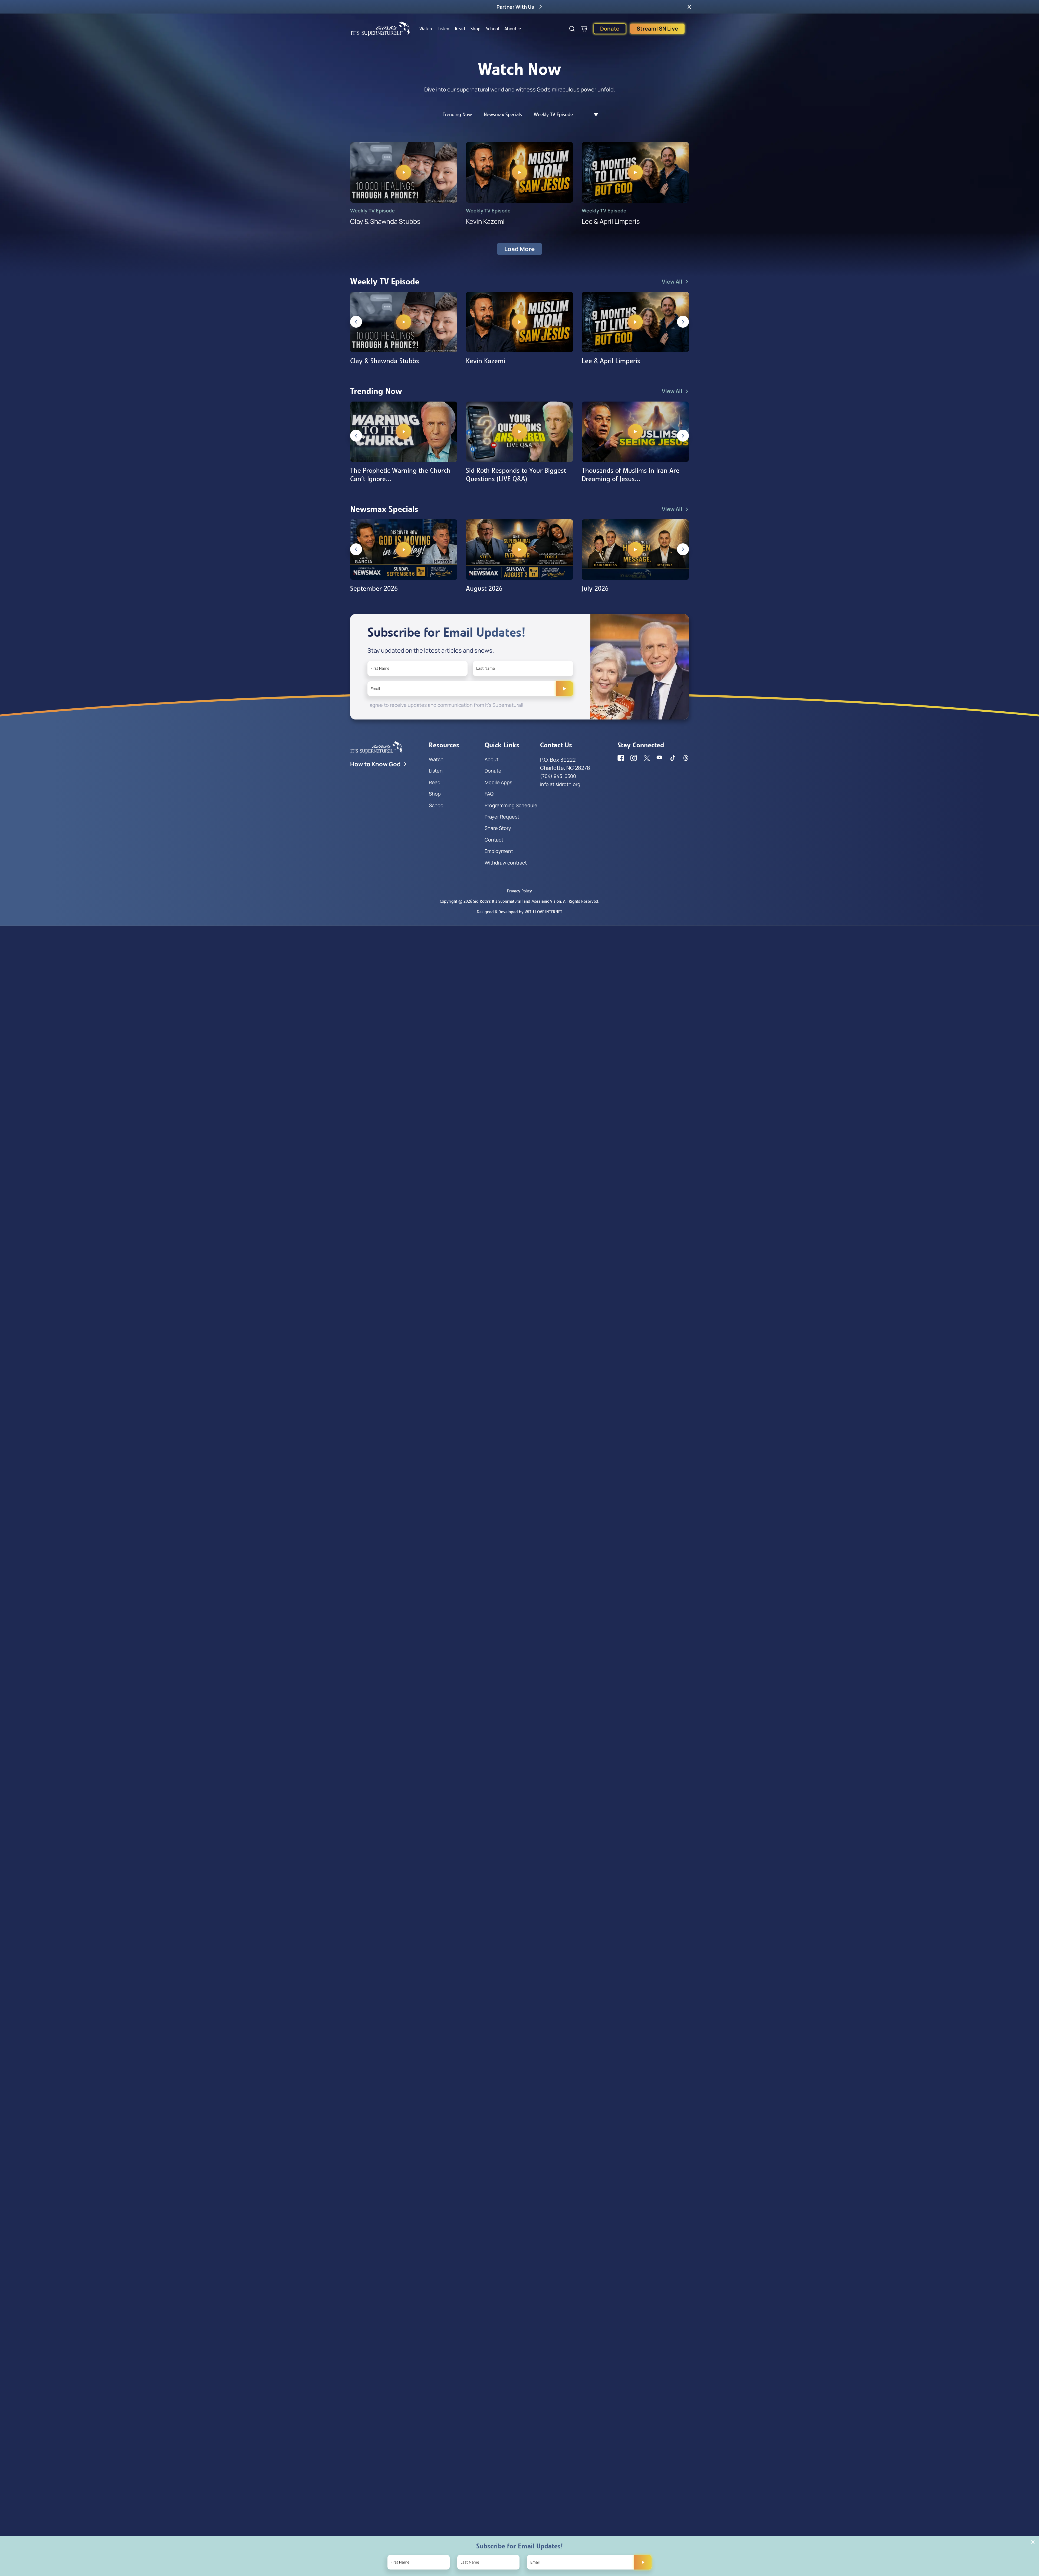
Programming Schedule (511, 805)
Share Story (498, 828)
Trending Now (457, 114)
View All (672, 282)
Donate (610, 29)
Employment (499, 851)
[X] (647, 758)
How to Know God (375, 764)
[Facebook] (621, 758)
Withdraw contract (506, 863)
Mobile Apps (498, 782)
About (510, 29)
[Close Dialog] (1033, 2542)
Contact (494, 840)
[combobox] (593, 115)
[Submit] (564, 689)
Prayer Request (502, 817)
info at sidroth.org (560, 784)
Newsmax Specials (503, 114)
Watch (426, 29)
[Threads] (686, 758)
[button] (689, 7)
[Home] (380, 29)
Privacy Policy (519, 891)
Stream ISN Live (657, 29)
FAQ (489, 794)
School (492, 29)
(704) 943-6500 (558, 776)
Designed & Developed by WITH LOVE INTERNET (519, 912)
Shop (476, 29)
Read (460, 29)
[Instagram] (634, 758)
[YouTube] (660, 758)
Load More (519, 249)
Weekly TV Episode (553, 114)
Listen (443, 29)
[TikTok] (673, 758)
